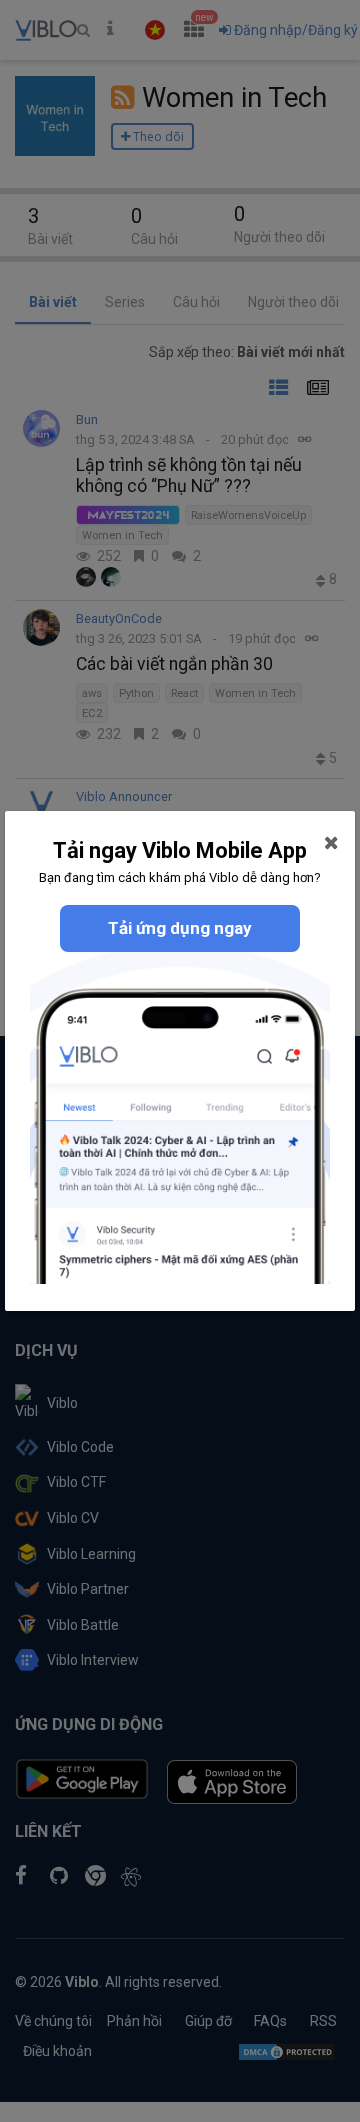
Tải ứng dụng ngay (180, 928)
